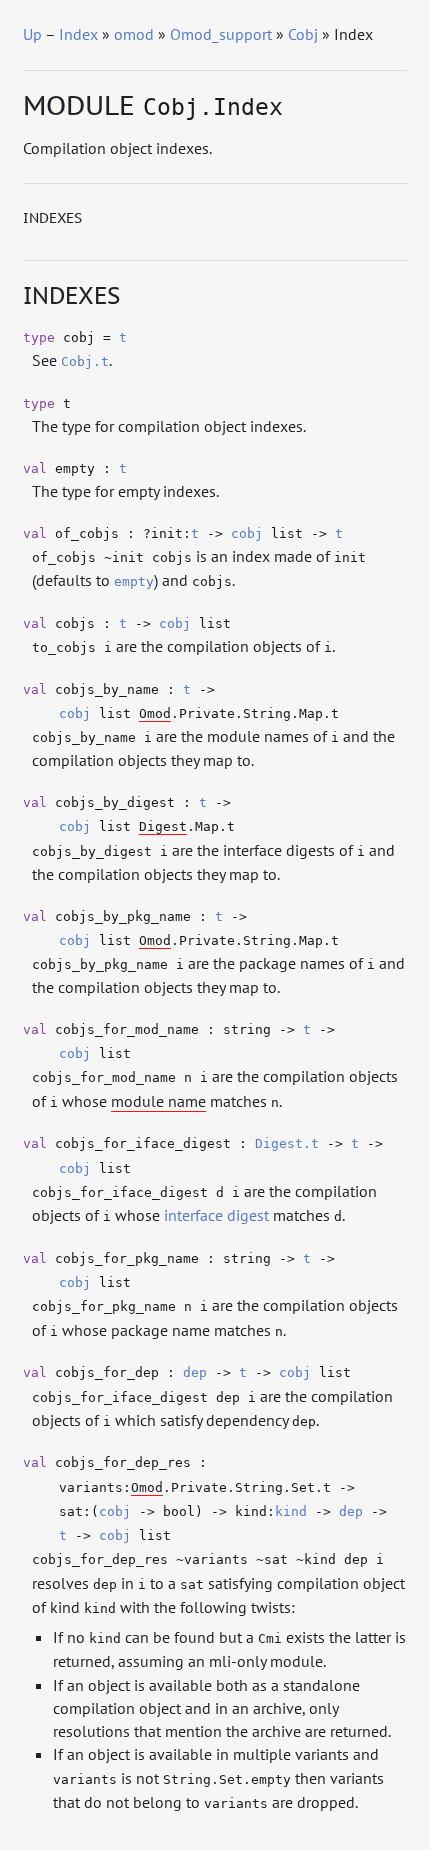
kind (291, 1511)
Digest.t (287, 1143)
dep (195, 1372)
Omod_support (221, 34)
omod (134, 34)
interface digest (216, 1215)
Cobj (303, 34)
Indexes (52, 218)
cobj (247, 533)
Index (78, 34)
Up (32, 34)
